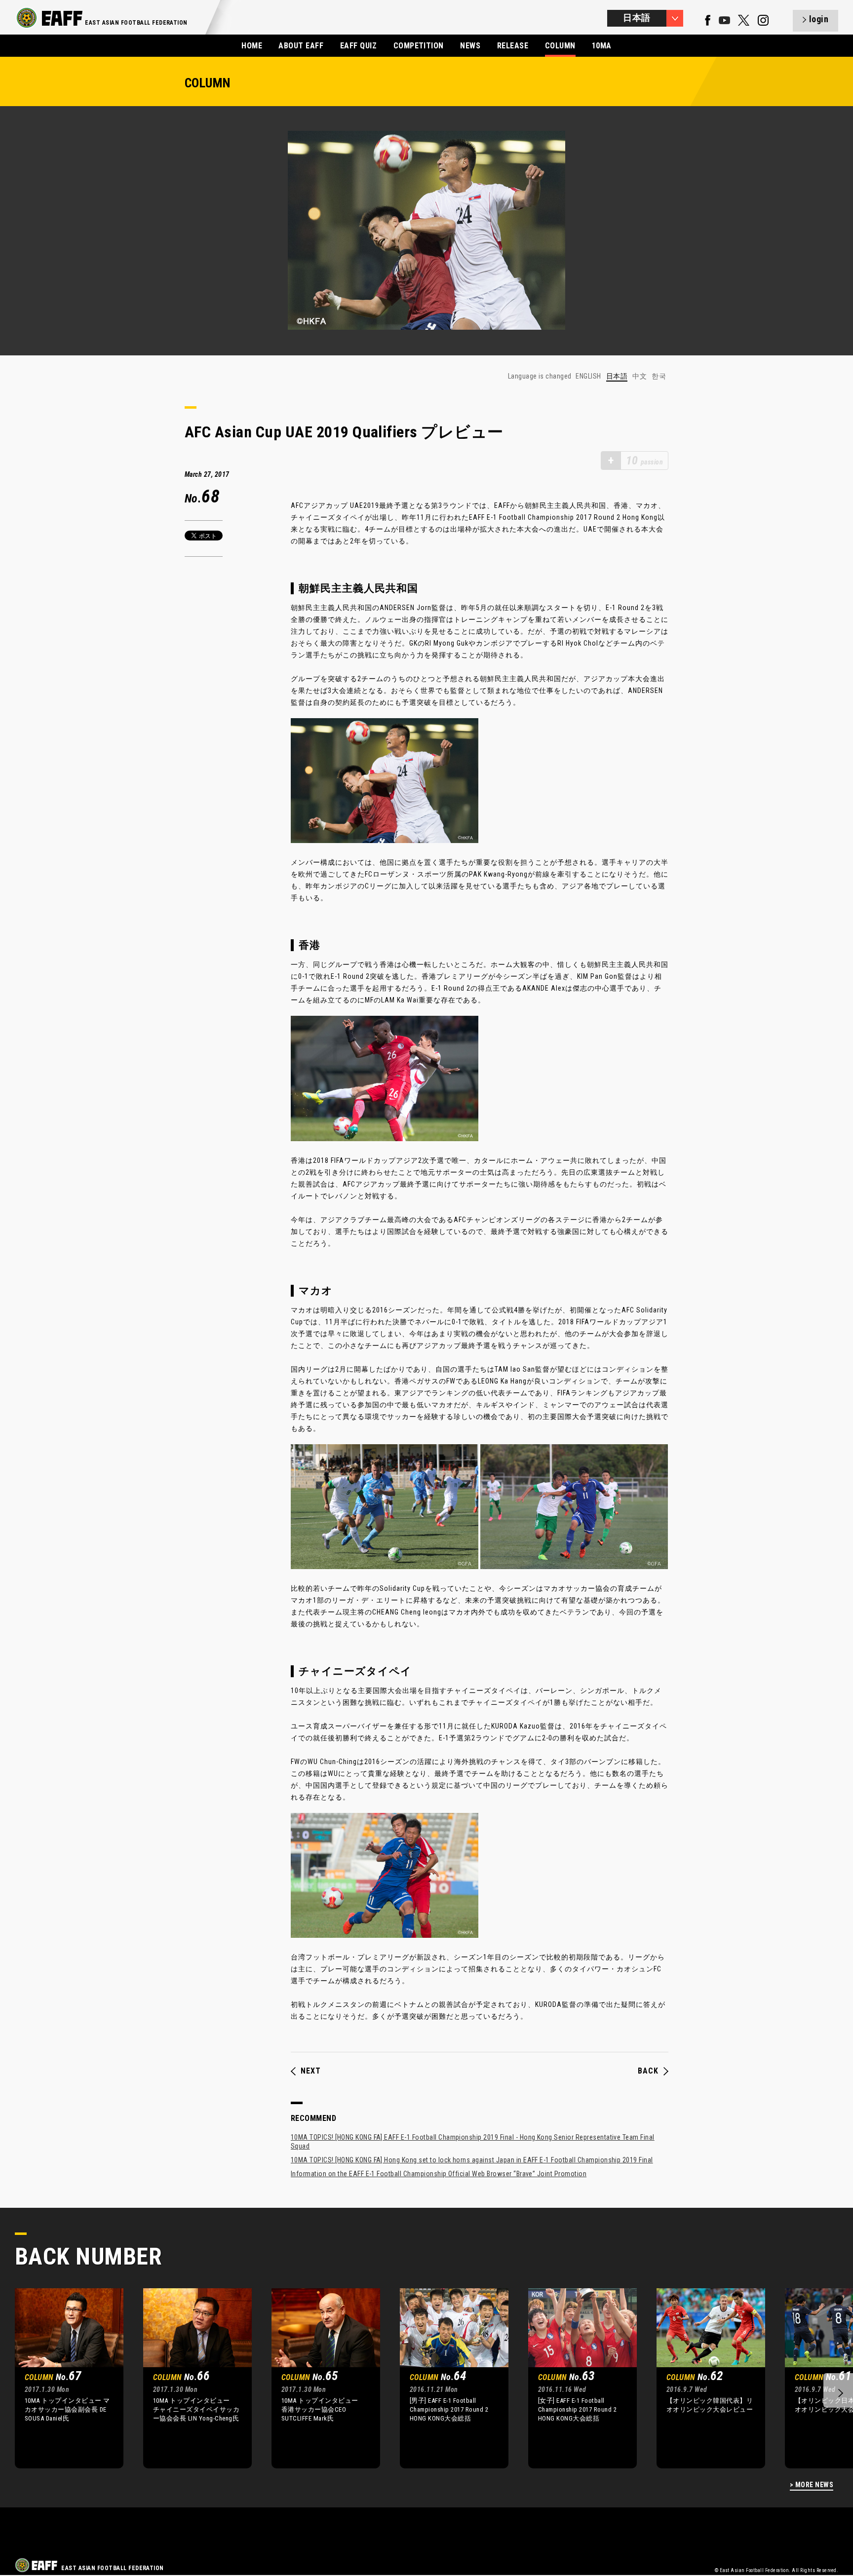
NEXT (311, 2071)
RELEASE (513, 46)
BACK (648, 2071)
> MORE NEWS (812, 2485)
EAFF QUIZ (358, 46)
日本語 (617, 376)
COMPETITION (419, 46)
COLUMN (560, 46)
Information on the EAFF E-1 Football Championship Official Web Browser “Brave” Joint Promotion (439, 2174)
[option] (62, 2378)
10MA (602, 46)
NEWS (470, 46)
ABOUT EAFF (301, 46)
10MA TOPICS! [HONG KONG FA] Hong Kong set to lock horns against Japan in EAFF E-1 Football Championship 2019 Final (472, 2160)
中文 (640, 376)
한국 (659, 376)
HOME (252, 46)
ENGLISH (588, 376)
